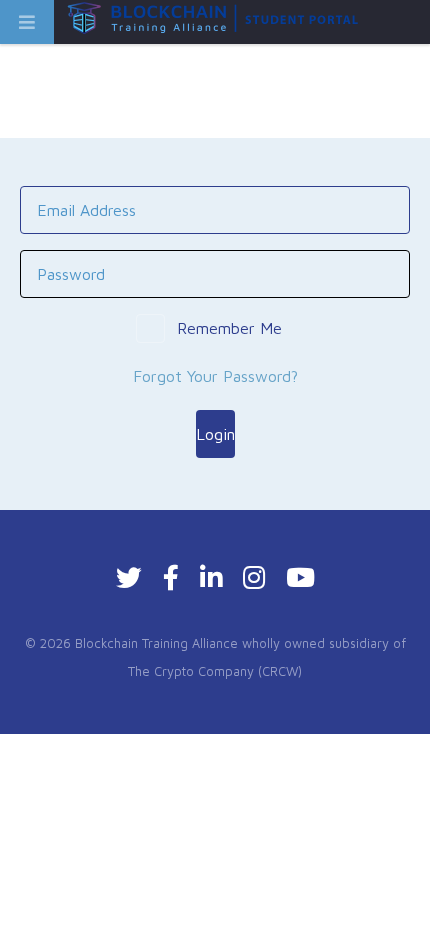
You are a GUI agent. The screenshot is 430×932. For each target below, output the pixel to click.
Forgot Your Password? (215, 376)
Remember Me (229, 328)
